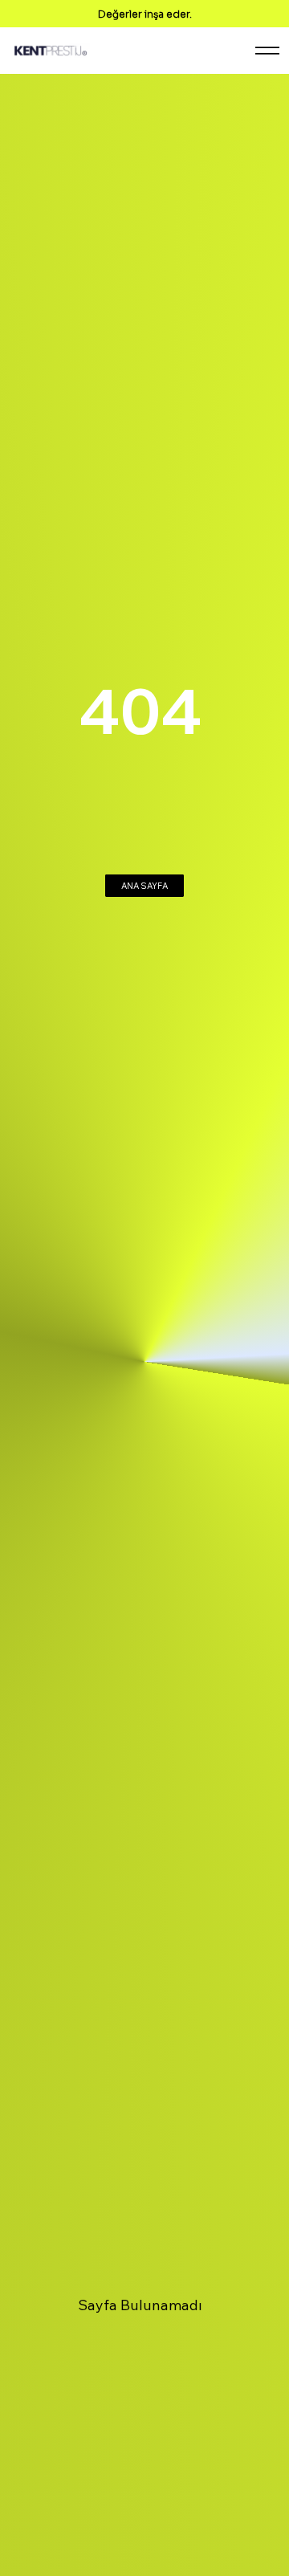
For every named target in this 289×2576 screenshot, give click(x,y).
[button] (144, 886)
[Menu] (267, 51)
